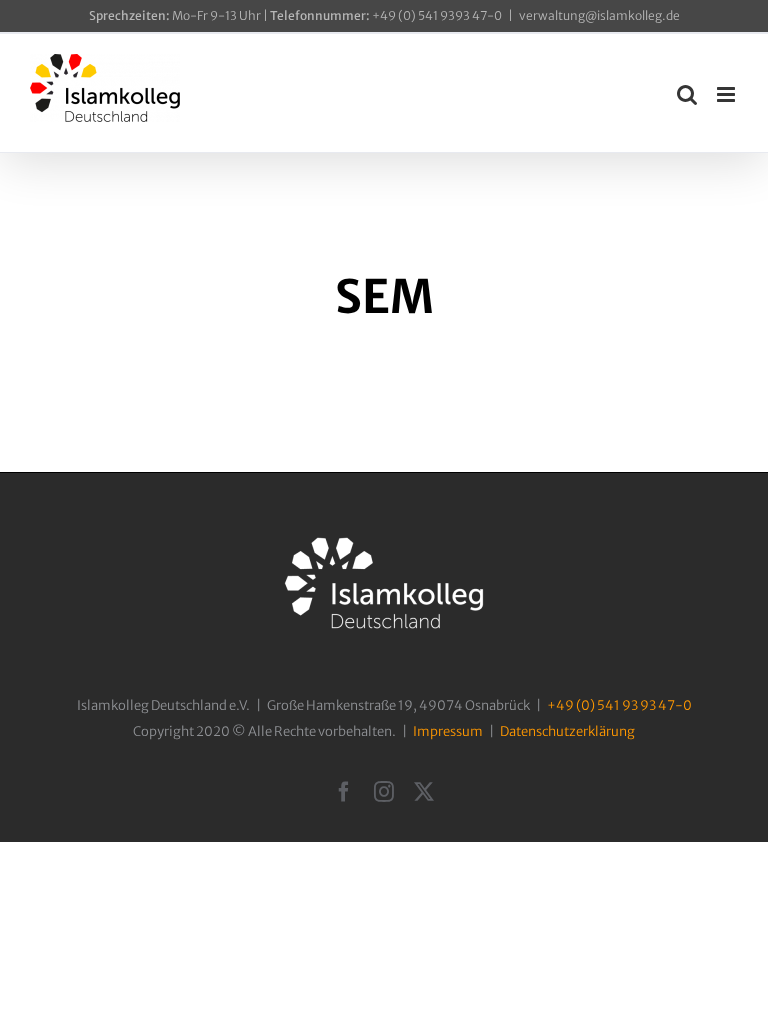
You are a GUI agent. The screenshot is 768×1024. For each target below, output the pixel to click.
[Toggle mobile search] (687, 94)
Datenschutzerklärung (567, 731)
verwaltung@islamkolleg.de (599, 15)
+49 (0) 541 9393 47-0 (386, 15)
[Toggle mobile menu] (727, 94)
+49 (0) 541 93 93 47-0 (619, 705)
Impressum (448, 731)
